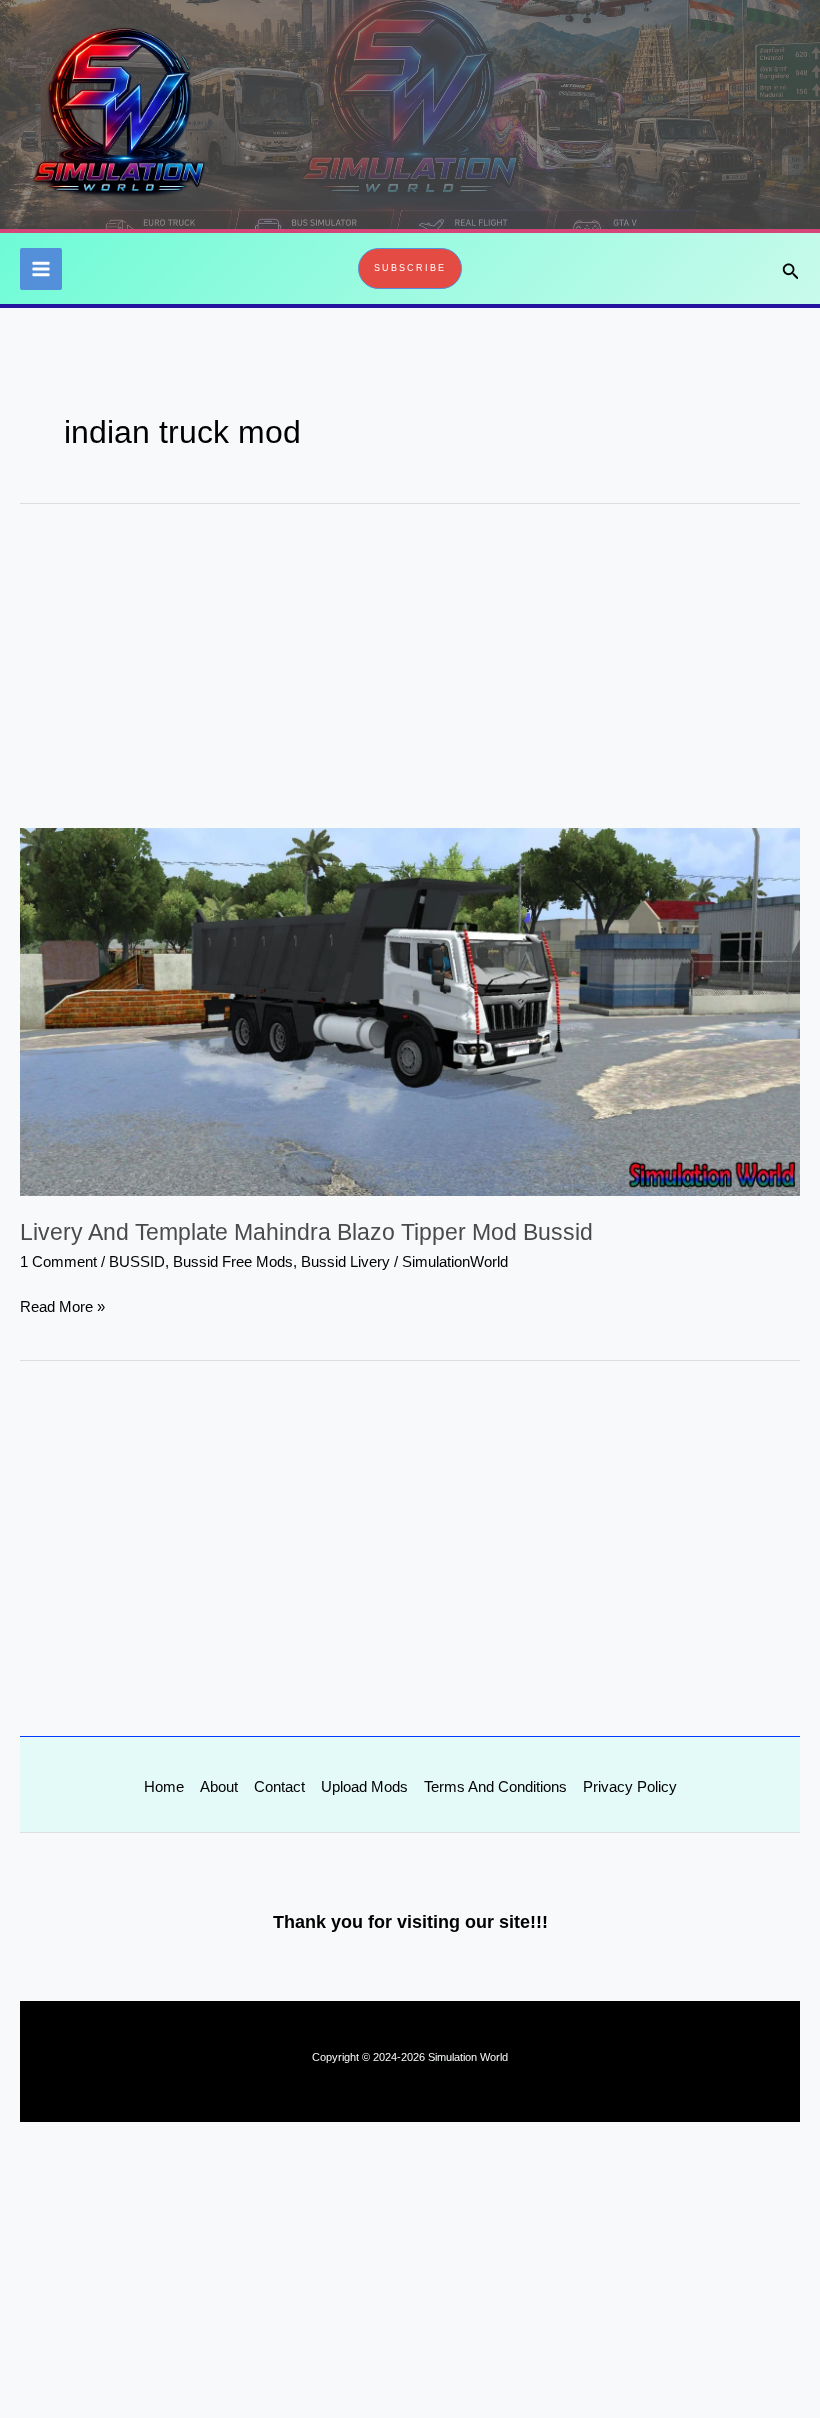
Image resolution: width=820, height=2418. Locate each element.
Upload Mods (364, 1787)
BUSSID (137, 1262)
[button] (410, 268)
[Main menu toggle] (41, 269)
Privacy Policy (630, 1787)
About (219, 1787)
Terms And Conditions (495, 1787)
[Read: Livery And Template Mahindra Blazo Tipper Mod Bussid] (410, 1011)
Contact (279, 1787)
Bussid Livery (345, 1262)
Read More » (62, 1305)
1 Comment (58, 1262)
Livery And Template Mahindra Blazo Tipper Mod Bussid (306, 1232)
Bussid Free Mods (233, 1262)
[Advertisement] (410, 680)
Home (164, 1787)
